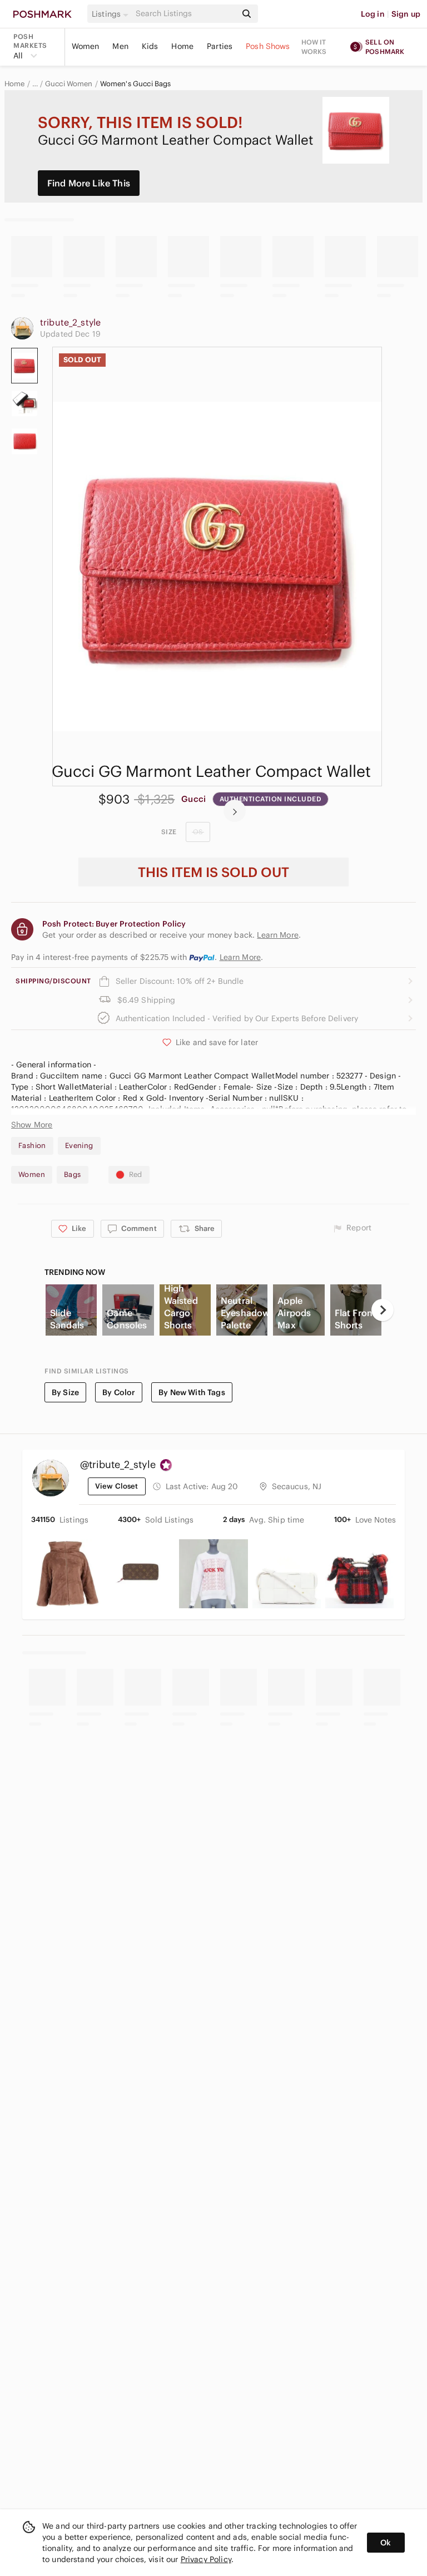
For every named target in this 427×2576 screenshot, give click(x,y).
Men (120, 46)
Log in (373, 14)
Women (86, 46)
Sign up (406, 14)
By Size (65, 1392)
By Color (119, 1392)
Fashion (32, 1146)
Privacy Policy (206, 2559)
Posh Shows (268, 46)
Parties (220, 46)
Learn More (240, 957)
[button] (112, 14)
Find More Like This (89, 183)
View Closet (117, 1486)
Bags (73, 1174)
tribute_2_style (70, 322)
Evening (79, 1146)
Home (182, 46)
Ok (386, 2543)
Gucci (193, 799)
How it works (314, 47)
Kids (150, 46)
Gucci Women (69, 84)
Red (136, 1174)
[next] (235, 811)
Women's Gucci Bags (136, 84)
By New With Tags (192, 1392)
